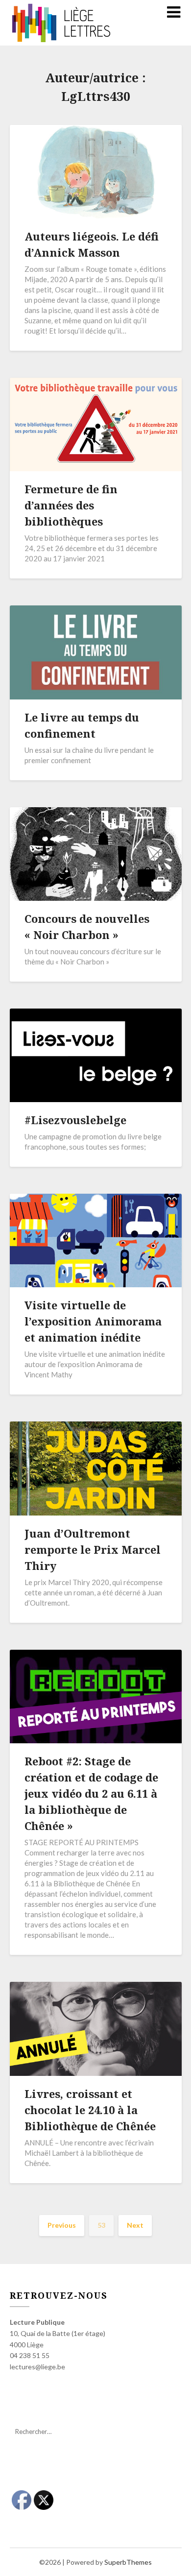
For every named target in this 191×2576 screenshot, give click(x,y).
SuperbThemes (128, 2562)
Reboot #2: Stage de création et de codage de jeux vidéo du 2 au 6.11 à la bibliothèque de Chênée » (91, 1793)
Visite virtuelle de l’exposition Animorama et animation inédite (93, 1321)
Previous (62, 2225)
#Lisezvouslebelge (75, 1120)
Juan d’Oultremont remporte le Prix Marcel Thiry (93, 1549)
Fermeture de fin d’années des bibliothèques (71, 505)
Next (135, 2225)
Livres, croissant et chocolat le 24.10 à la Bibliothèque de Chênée (90, 2110)
